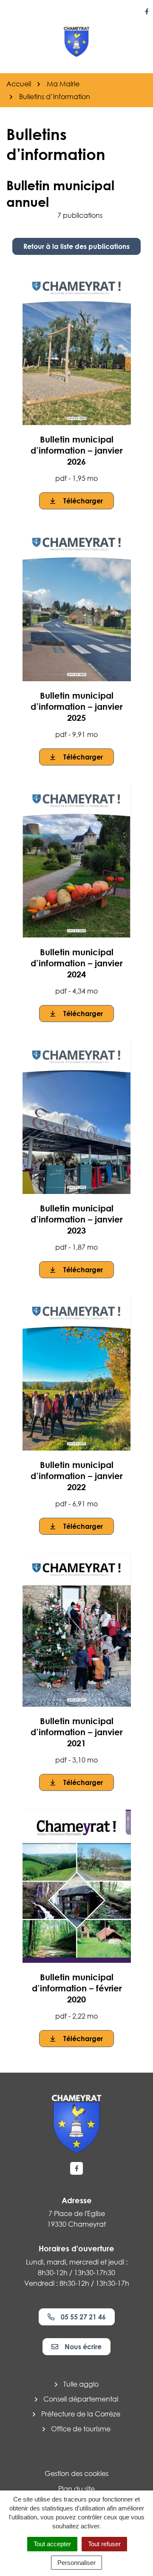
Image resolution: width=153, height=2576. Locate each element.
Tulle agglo (81, 2384)
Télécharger (83, 501)
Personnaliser (76, 2563)
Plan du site (76, 2489)
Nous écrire (83, 2347)
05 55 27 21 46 (83, 2317)
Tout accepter (52, 2544)
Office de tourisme (81, 2429)
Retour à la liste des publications (76, 246)
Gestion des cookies (76, 2473)
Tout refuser (104, 2544)
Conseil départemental (81, 2399)
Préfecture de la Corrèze (81, 2414)
